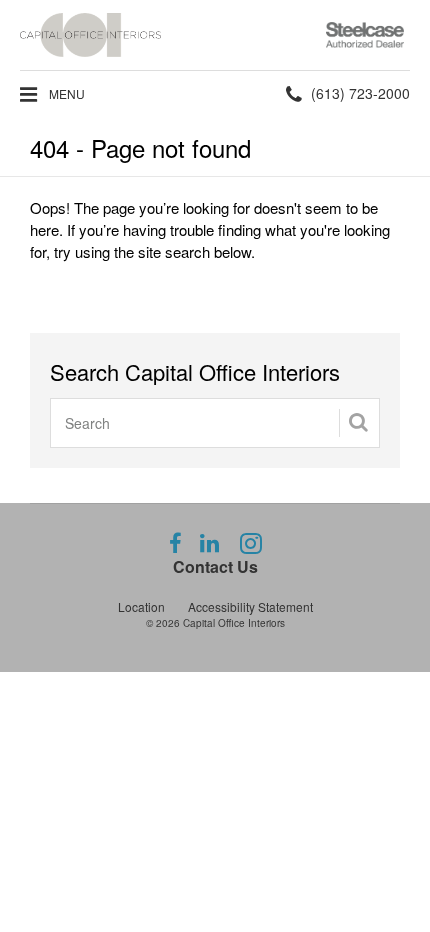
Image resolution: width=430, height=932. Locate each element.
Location (141, 606)
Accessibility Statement (250, 606)
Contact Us (215, 566)
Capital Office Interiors (234, 623)
